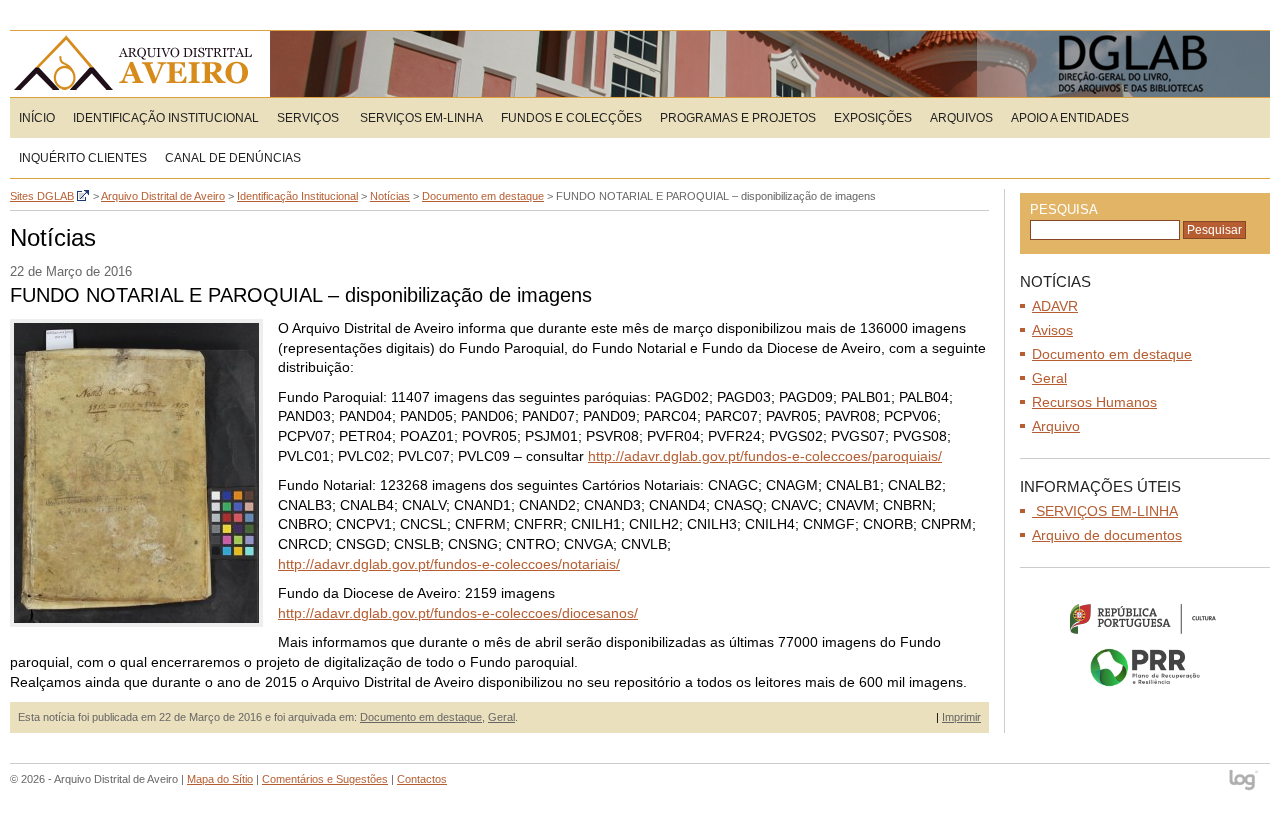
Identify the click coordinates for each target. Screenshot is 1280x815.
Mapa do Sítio (220, 779)
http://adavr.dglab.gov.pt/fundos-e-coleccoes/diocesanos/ (458, 613)
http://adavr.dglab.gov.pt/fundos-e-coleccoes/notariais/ (449, 564)
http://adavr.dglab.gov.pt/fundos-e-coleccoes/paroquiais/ (765, 456)
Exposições (873, 118)
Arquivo (1056, 426)
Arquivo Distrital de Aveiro (139, 64)
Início (37, 118)
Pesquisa (1064, 209)
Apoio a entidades (1070, 118)
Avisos (1052, 330)
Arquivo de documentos (1107, 535)
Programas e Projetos (738, 118)
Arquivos (961, 118)
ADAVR (1055, 306)
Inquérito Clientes (83, 158)
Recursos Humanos (1094, 402)
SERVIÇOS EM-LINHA (420, 118)
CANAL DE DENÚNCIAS (233, 158)
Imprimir (961, 717)
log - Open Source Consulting (1244, 781)
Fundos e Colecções (571, 118)
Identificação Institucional (166, 118)
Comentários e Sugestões (325, 779)
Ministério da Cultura (1145, 618)
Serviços (308, 118)
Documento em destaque (421, 717)
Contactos (422, 779)
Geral (501, 717)
